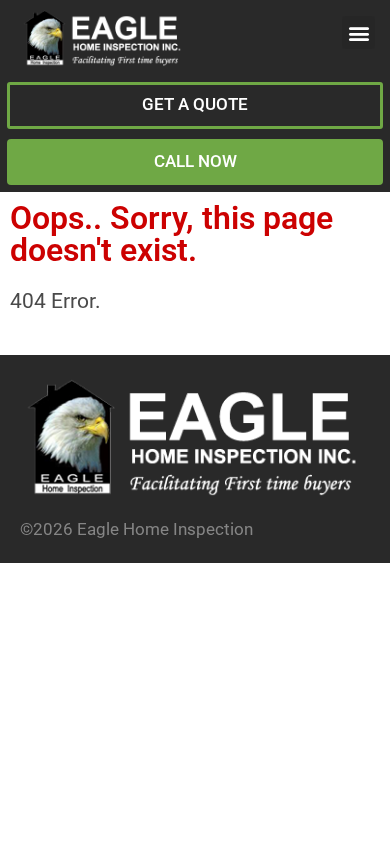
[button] (358, 32)
